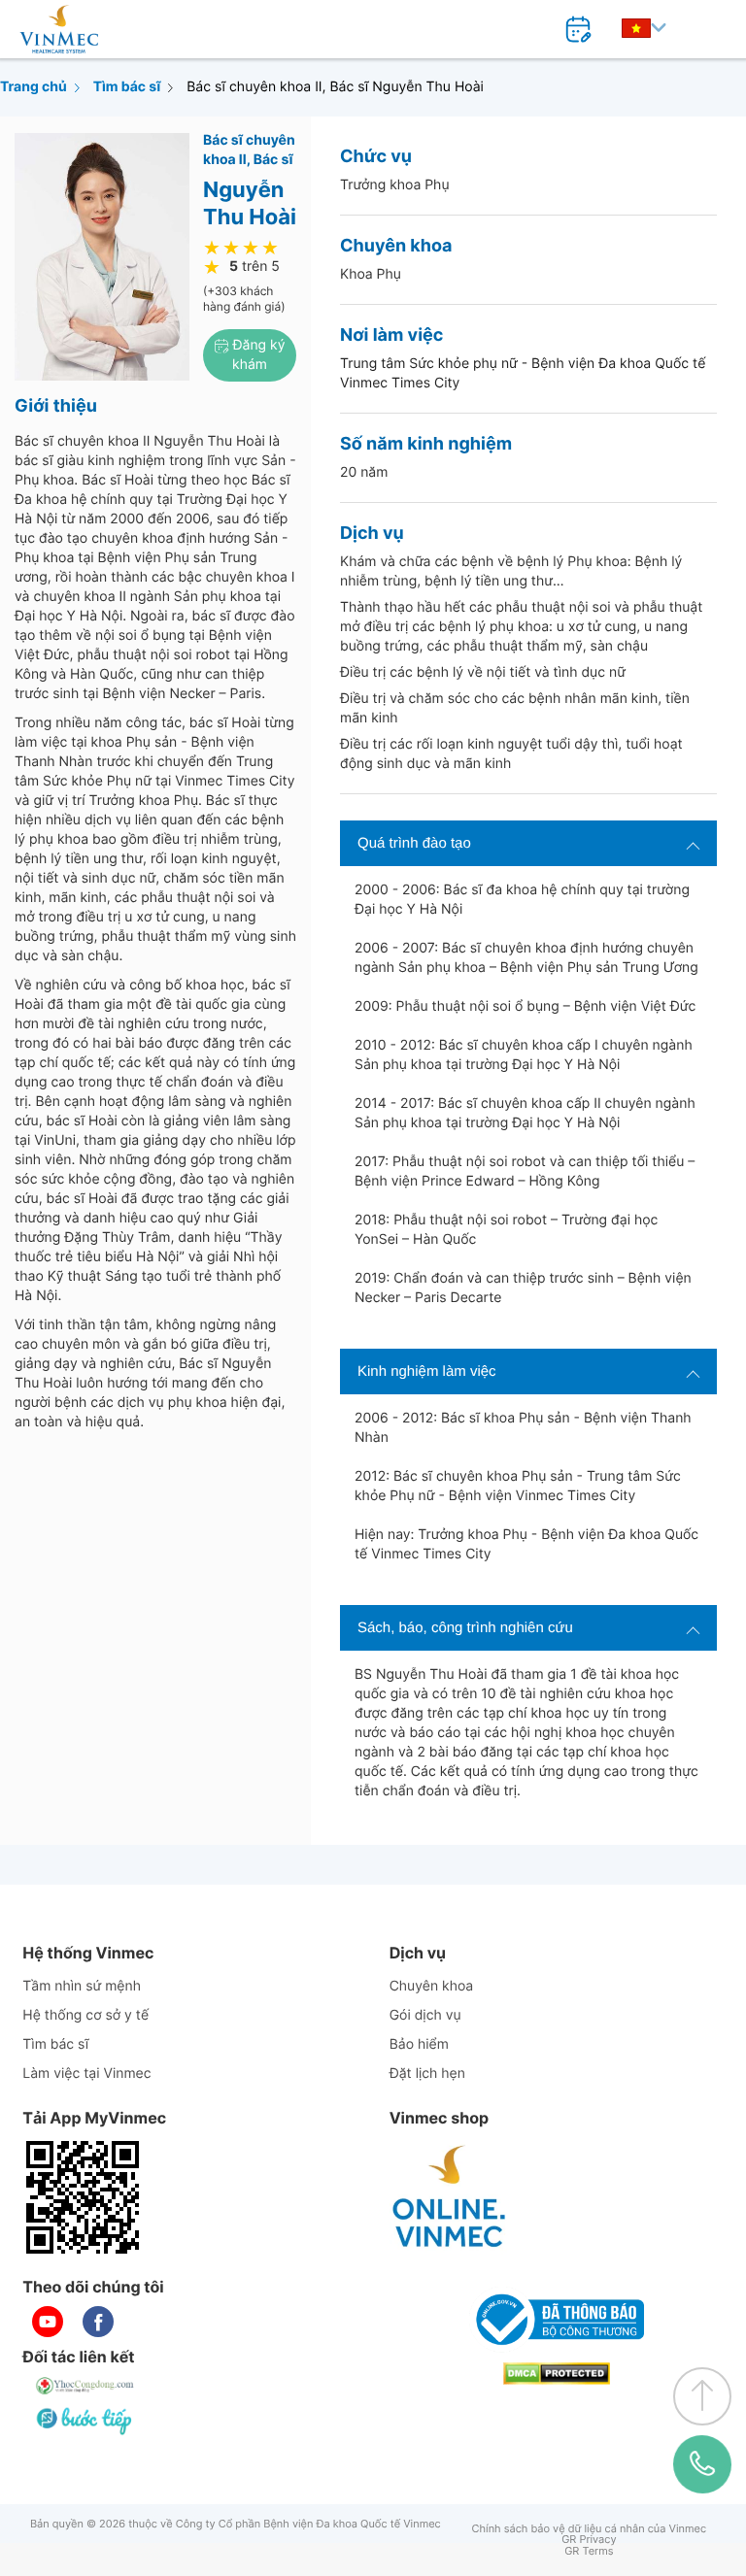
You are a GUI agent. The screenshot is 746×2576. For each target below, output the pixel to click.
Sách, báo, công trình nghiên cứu (465, 1628)
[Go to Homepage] (59, 29)
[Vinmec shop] (450, 2197)
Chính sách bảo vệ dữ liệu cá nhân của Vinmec (590, 2529)
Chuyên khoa (432, 1986)
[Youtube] (48, 2322)
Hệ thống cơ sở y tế (85, 2015)
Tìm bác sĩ (127, 87)
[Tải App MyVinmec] (83, 2197)
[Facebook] (98, 2322)
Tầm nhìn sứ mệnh (82, 1986)
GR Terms (589, 2551)
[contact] (702, 2464)
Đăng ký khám (257, 355)
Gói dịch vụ (425, 2015)
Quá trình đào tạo (414, 843)
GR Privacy (589, 2540)
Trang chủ (34, 87)
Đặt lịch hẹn (427, 2074)
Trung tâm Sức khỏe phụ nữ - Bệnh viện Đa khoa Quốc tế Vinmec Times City (523, 373)
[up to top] (702, 2396)
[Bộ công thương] (557, 2320)
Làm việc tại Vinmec (86, 2074)
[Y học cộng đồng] (85, 2386)
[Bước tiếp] (85, 2421)
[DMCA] (557, 2374)
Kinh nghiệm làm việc (427, 1372)
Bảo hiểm (419, 2044)
